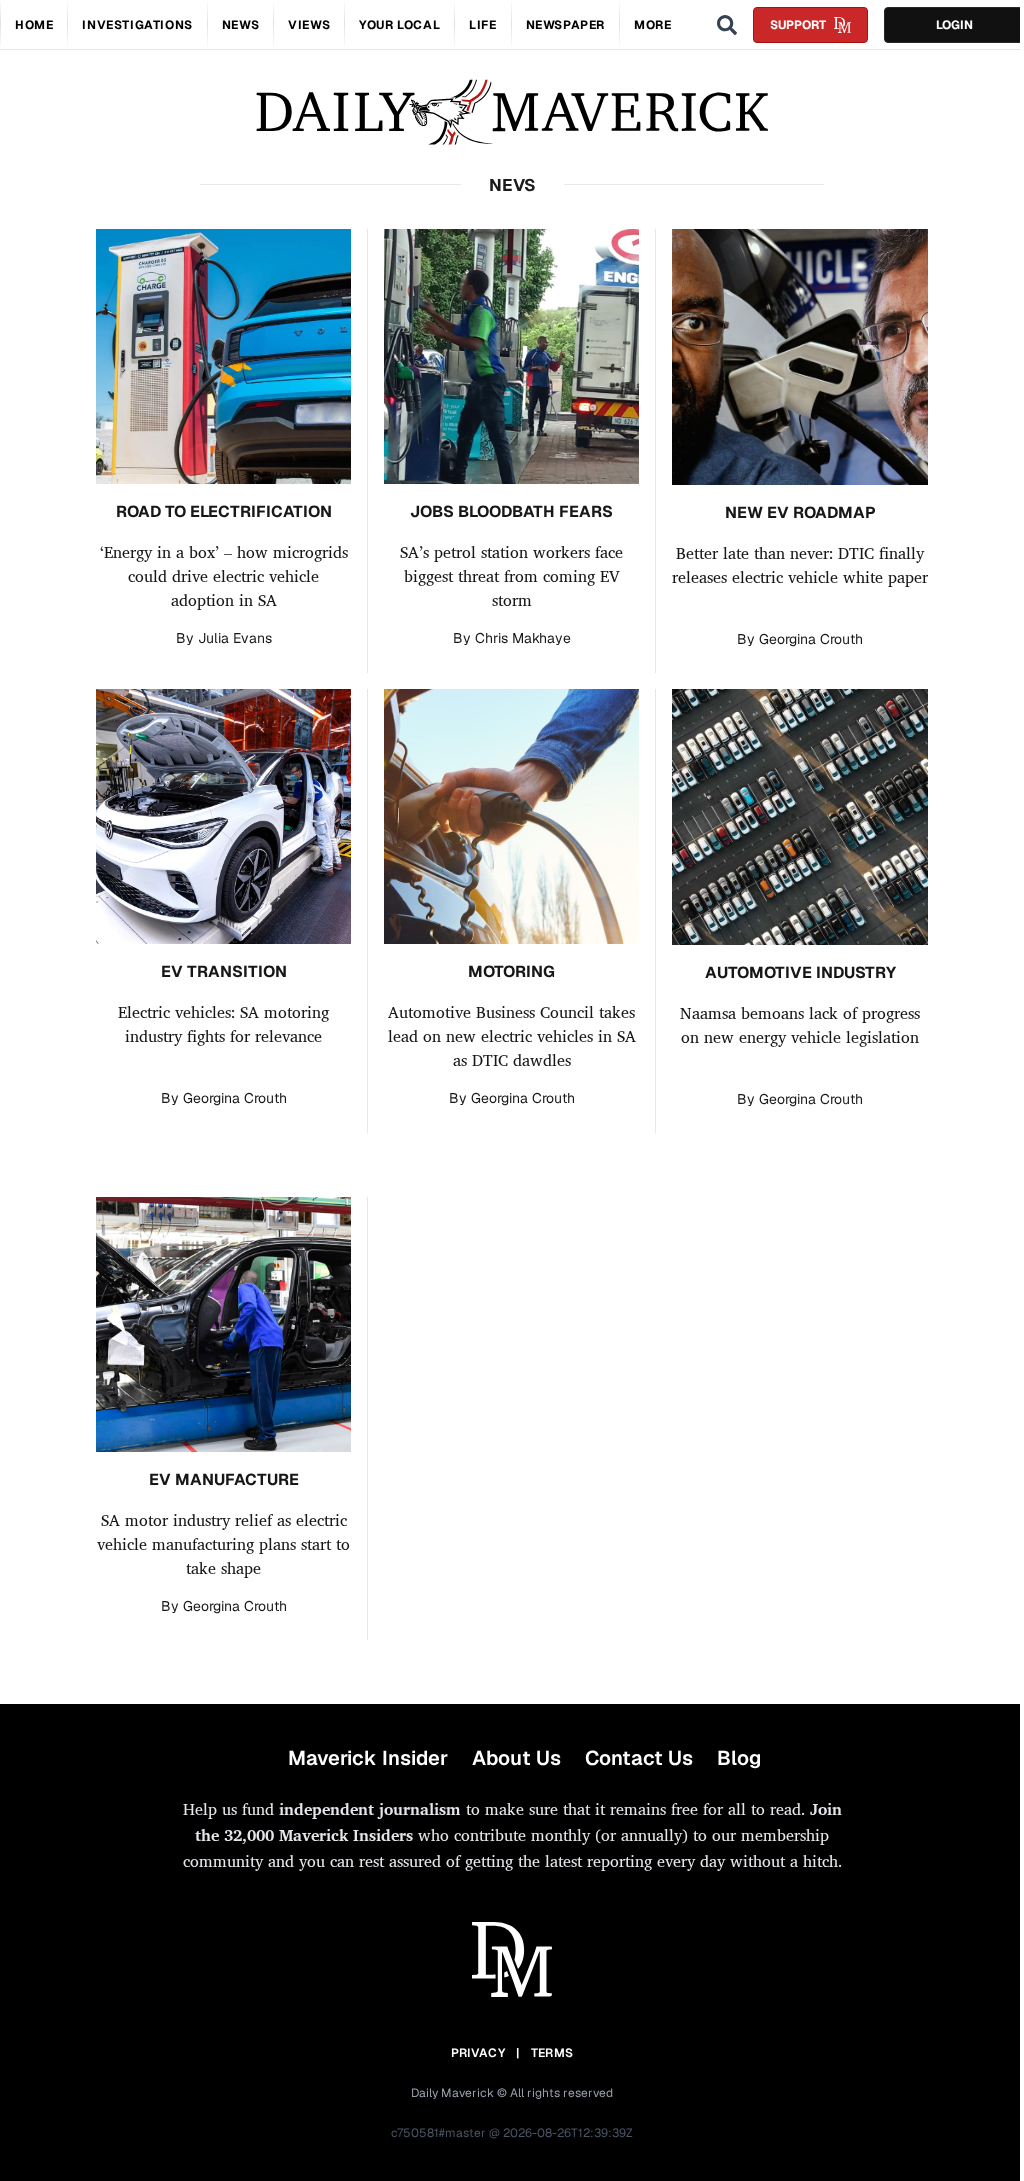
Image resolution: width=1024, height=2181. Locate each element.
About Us (516, 1758)
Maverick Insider (368, 1758)
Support (798, 25)
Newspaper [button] (565, 25)
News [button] (240, 25)
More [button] (652, 25)
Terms (552, 2053)
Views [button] (309, 25)
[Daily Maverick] (512, 112)
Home (34, 25)
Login (954, 25)
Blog (739, 1758)
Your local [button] (399, 25)
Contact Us (639, 1758)
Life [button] (482, 25)
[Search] (727, 25)
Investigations (137, 25)
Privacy (478, 2053)
